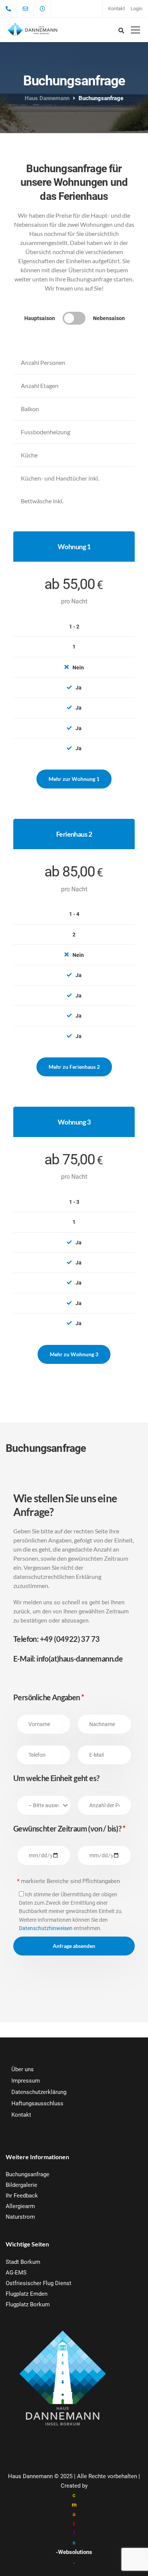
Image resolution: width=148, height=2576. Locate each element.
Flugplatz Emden (27, 2294)
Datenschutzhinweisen (46, 1928)
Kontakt (117, 9)
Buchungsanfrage (28, 2174)
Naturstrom (20, 2217)
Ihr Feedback (22, 2196)
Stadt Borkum (23, 2262)
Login (136, 9)
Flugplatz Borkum (28, 2304)
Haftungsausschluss (37, 2103)
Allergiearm (20, 2206)
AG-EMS (16, 2273)
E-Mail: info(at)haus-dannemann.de (68, 1659)
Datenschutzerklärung (39, 2092)
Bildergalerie (21, 2185)
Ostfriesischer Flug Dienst (39, 2283)
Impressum (26, 2081)
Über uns (23, 2069)
